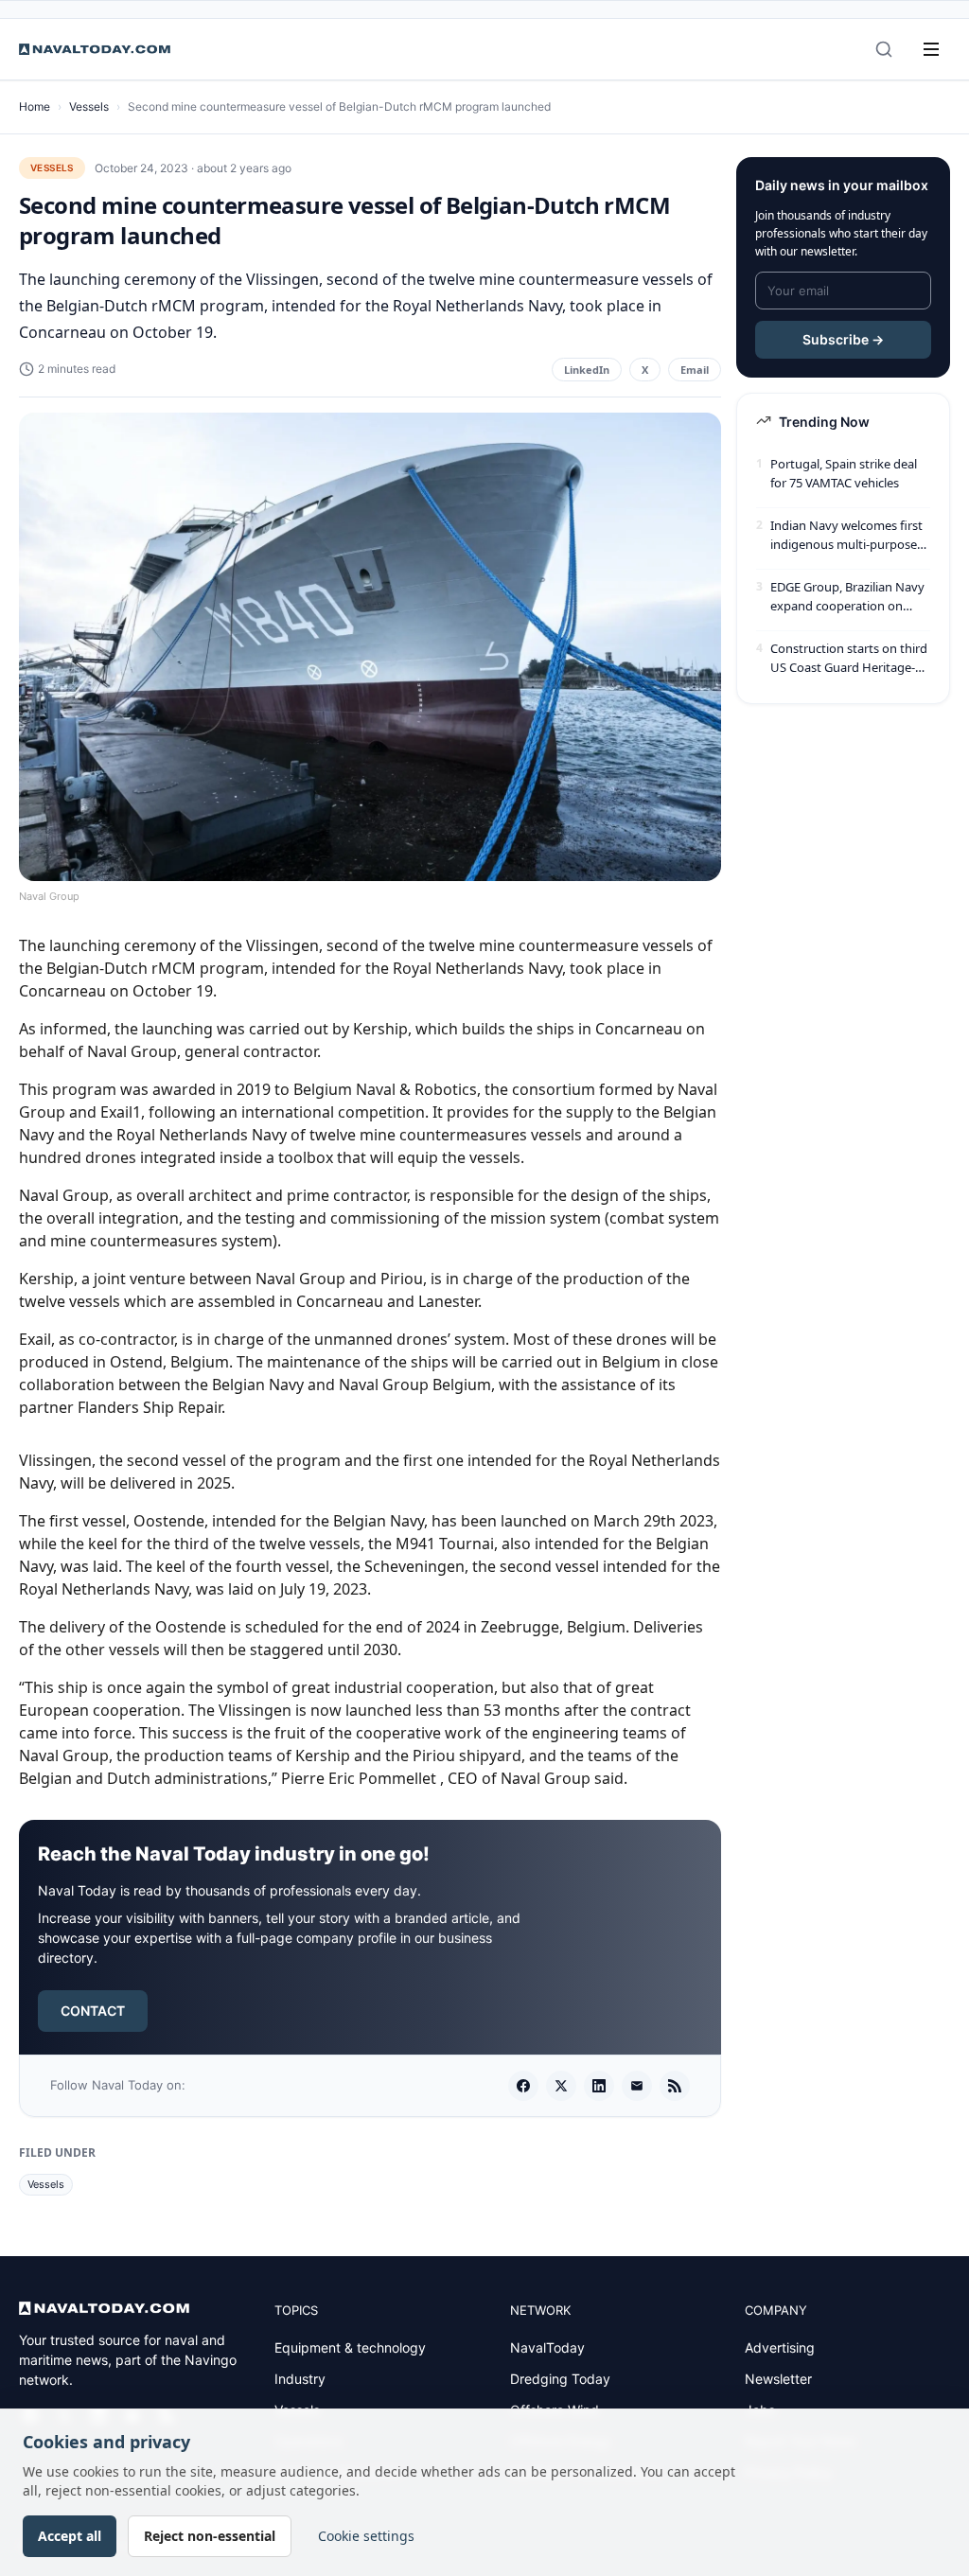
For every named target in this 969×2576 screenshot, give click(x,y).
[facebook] (523, 2086)
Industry (300, 2379)
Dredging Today (560, 2379)
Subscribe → (843, 339)
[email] (637, 2086)
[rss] (675, 2086)
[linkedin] (599, 2086)
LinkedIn (587, 370)
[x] (561, 2086)
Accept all (70, 2536)
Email (695, 370)
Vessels (89, 106)
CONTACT (93, 2011)
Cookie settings (366, 2536)
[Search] (884, 49)
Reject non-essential (210, 2536)
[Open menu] (931, 49)
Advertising (780, 2347)
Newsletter (778, 2379)
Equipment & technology (350, 2347)
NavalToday (547, 2347)
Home (35, 106)
